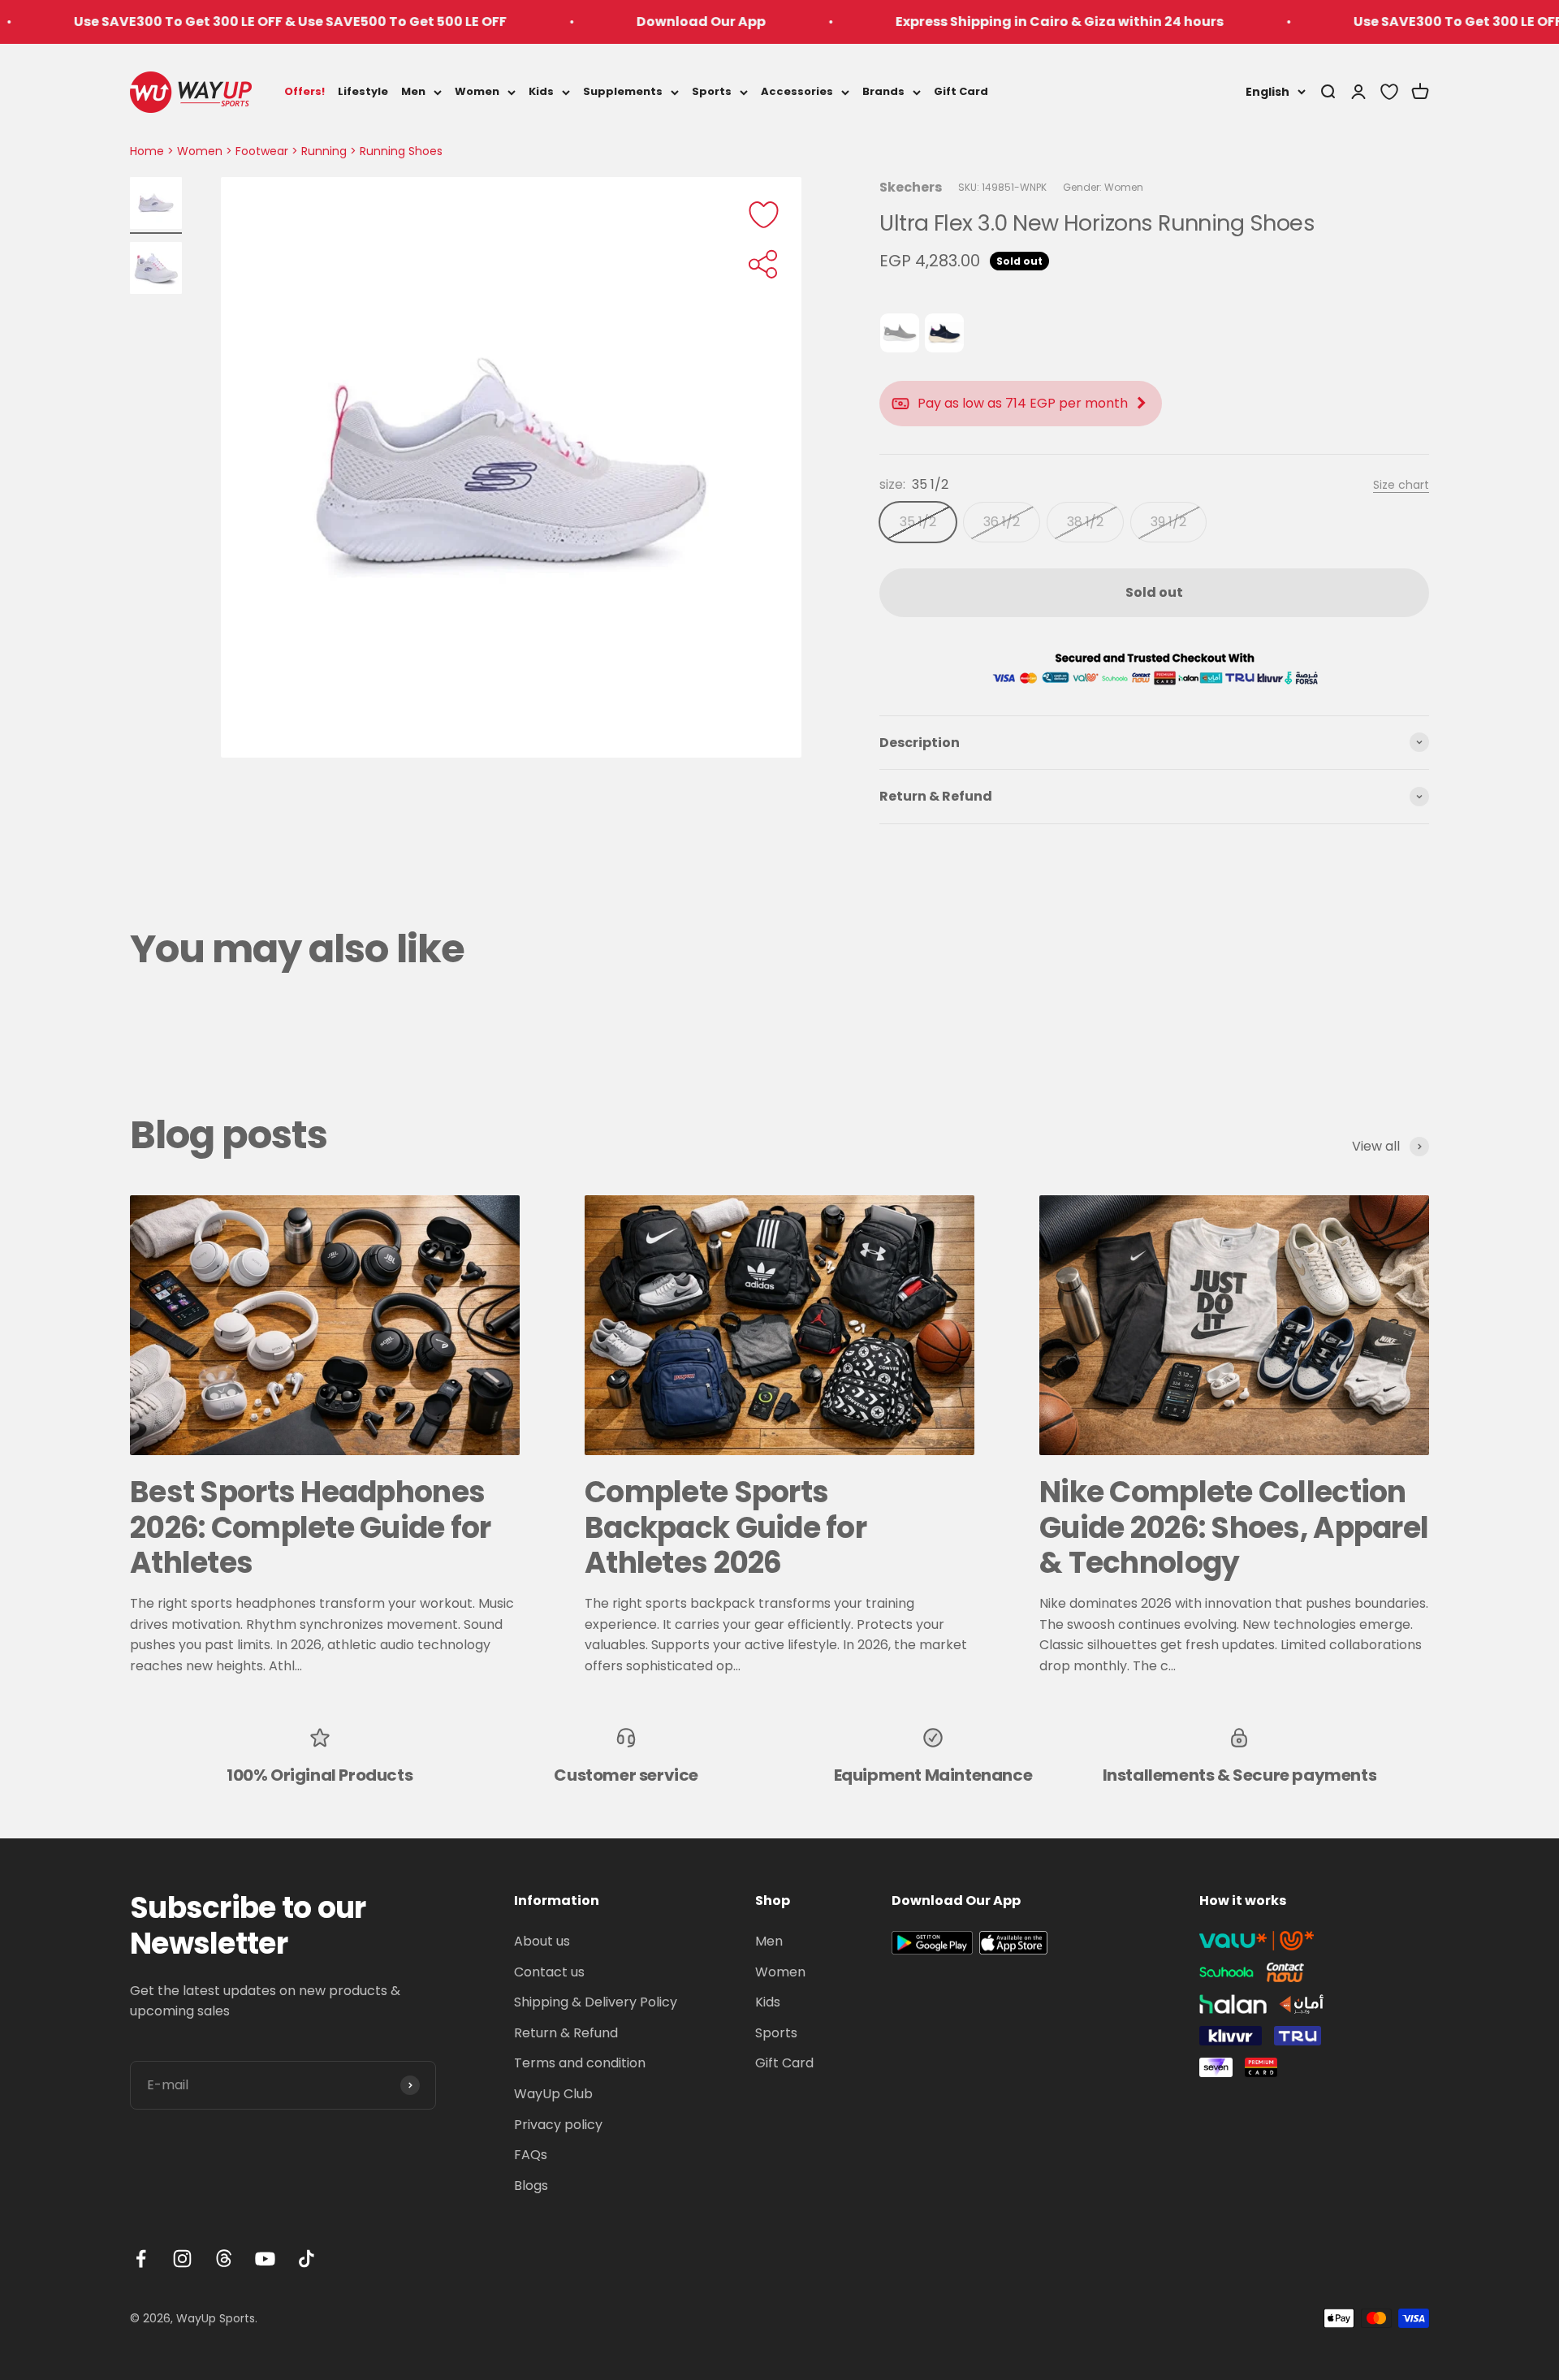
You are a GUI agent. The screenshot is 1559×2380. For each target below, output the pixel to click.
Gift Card (961, 91)
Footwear (262, 151)
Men (413, 91)
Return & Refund (566, 2033)
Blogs (531, 2186)
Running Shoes (401, 151)
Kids (541, 91)
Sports (712, 91)
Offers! (304, 91)
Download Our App (612, 22)
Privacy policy (558, 2125)
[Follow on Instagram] (182, 2259)
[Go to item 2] (156, 270)
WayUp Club (553, 2094)
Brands (883, 91)
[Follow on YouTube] (265, 2259)
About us (542, 1941)
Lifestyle (363, 91)
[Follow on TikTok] (307, 2259)
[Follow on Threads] (224, 2259)
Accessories (797, 91)
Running (324, 151)
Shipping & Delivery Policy (596, 2002)
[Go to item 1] (156, 205)
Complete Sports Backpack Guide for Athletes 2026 (726, 1527)
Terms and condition (580, 2063)
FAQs (531, 2155)
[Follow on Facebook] (141, 2259)
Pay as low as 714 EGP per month (1023, 403)
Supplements (623, 91)
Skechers (911, 187)
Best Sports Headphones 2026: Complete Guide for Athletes (311, 1527)
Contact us (549, 1972)
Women (477, 91)
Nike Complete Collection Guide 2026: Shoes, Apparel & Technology (1234, 1527)
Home (147, 151)
